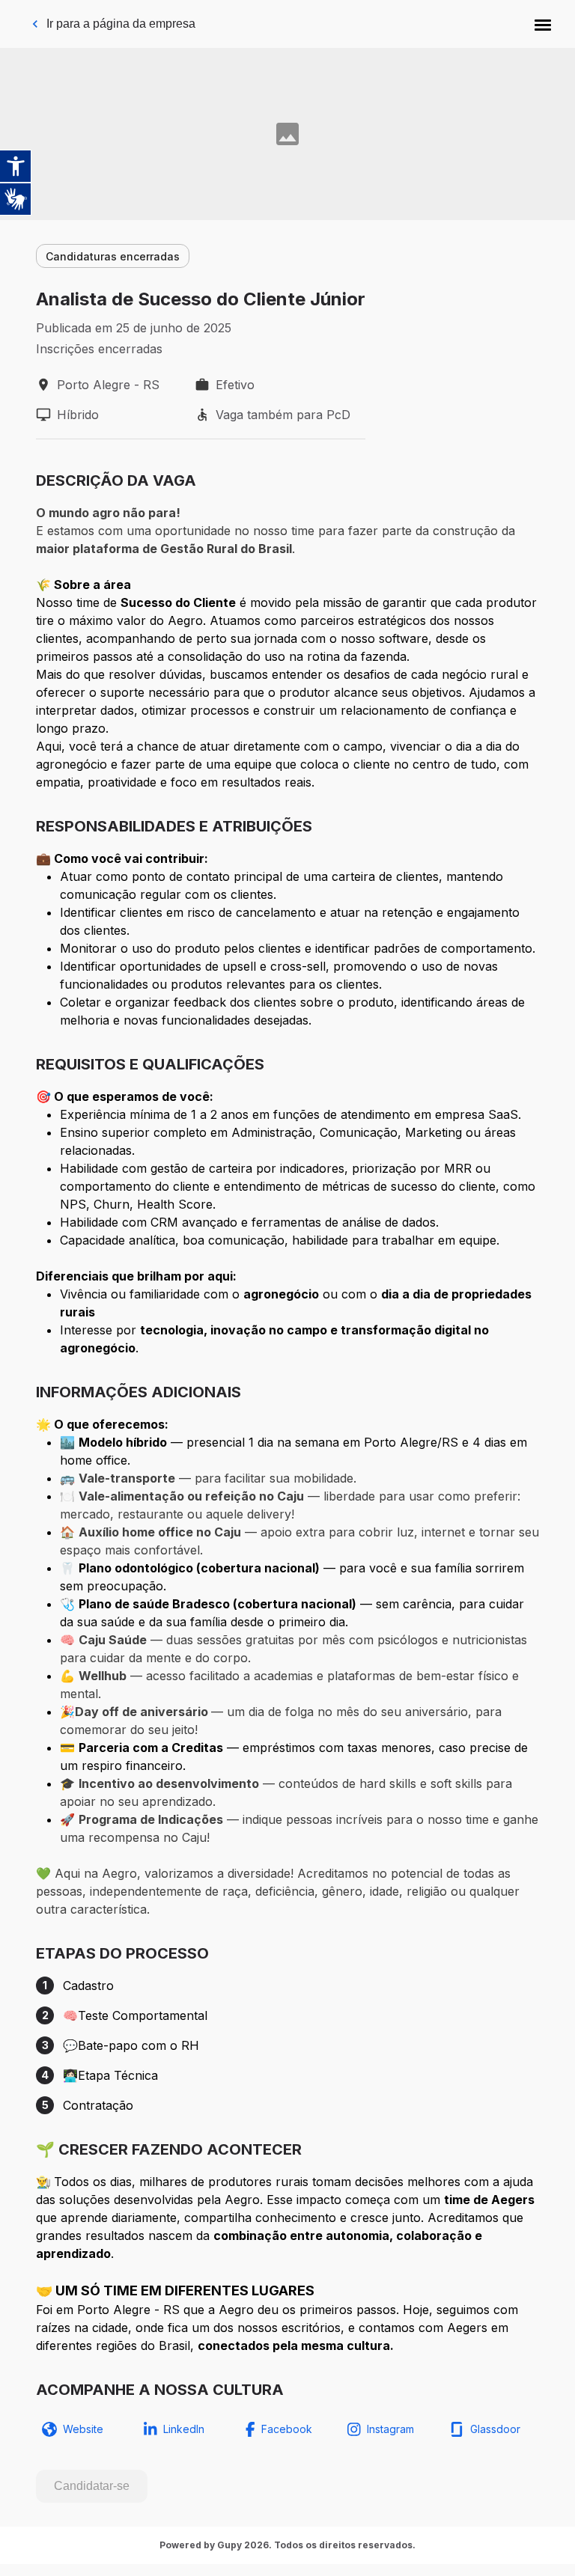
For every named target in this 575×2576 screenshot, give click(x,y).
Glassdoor (495, 2429)
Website (83, 2429)
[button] (543, 24)
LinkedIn (184, 2429)
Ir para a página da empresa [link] (121, 24)
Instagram (390, 2429)
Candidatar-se (92, 2486)
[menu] (543, 24)
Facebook (287, 2429)
